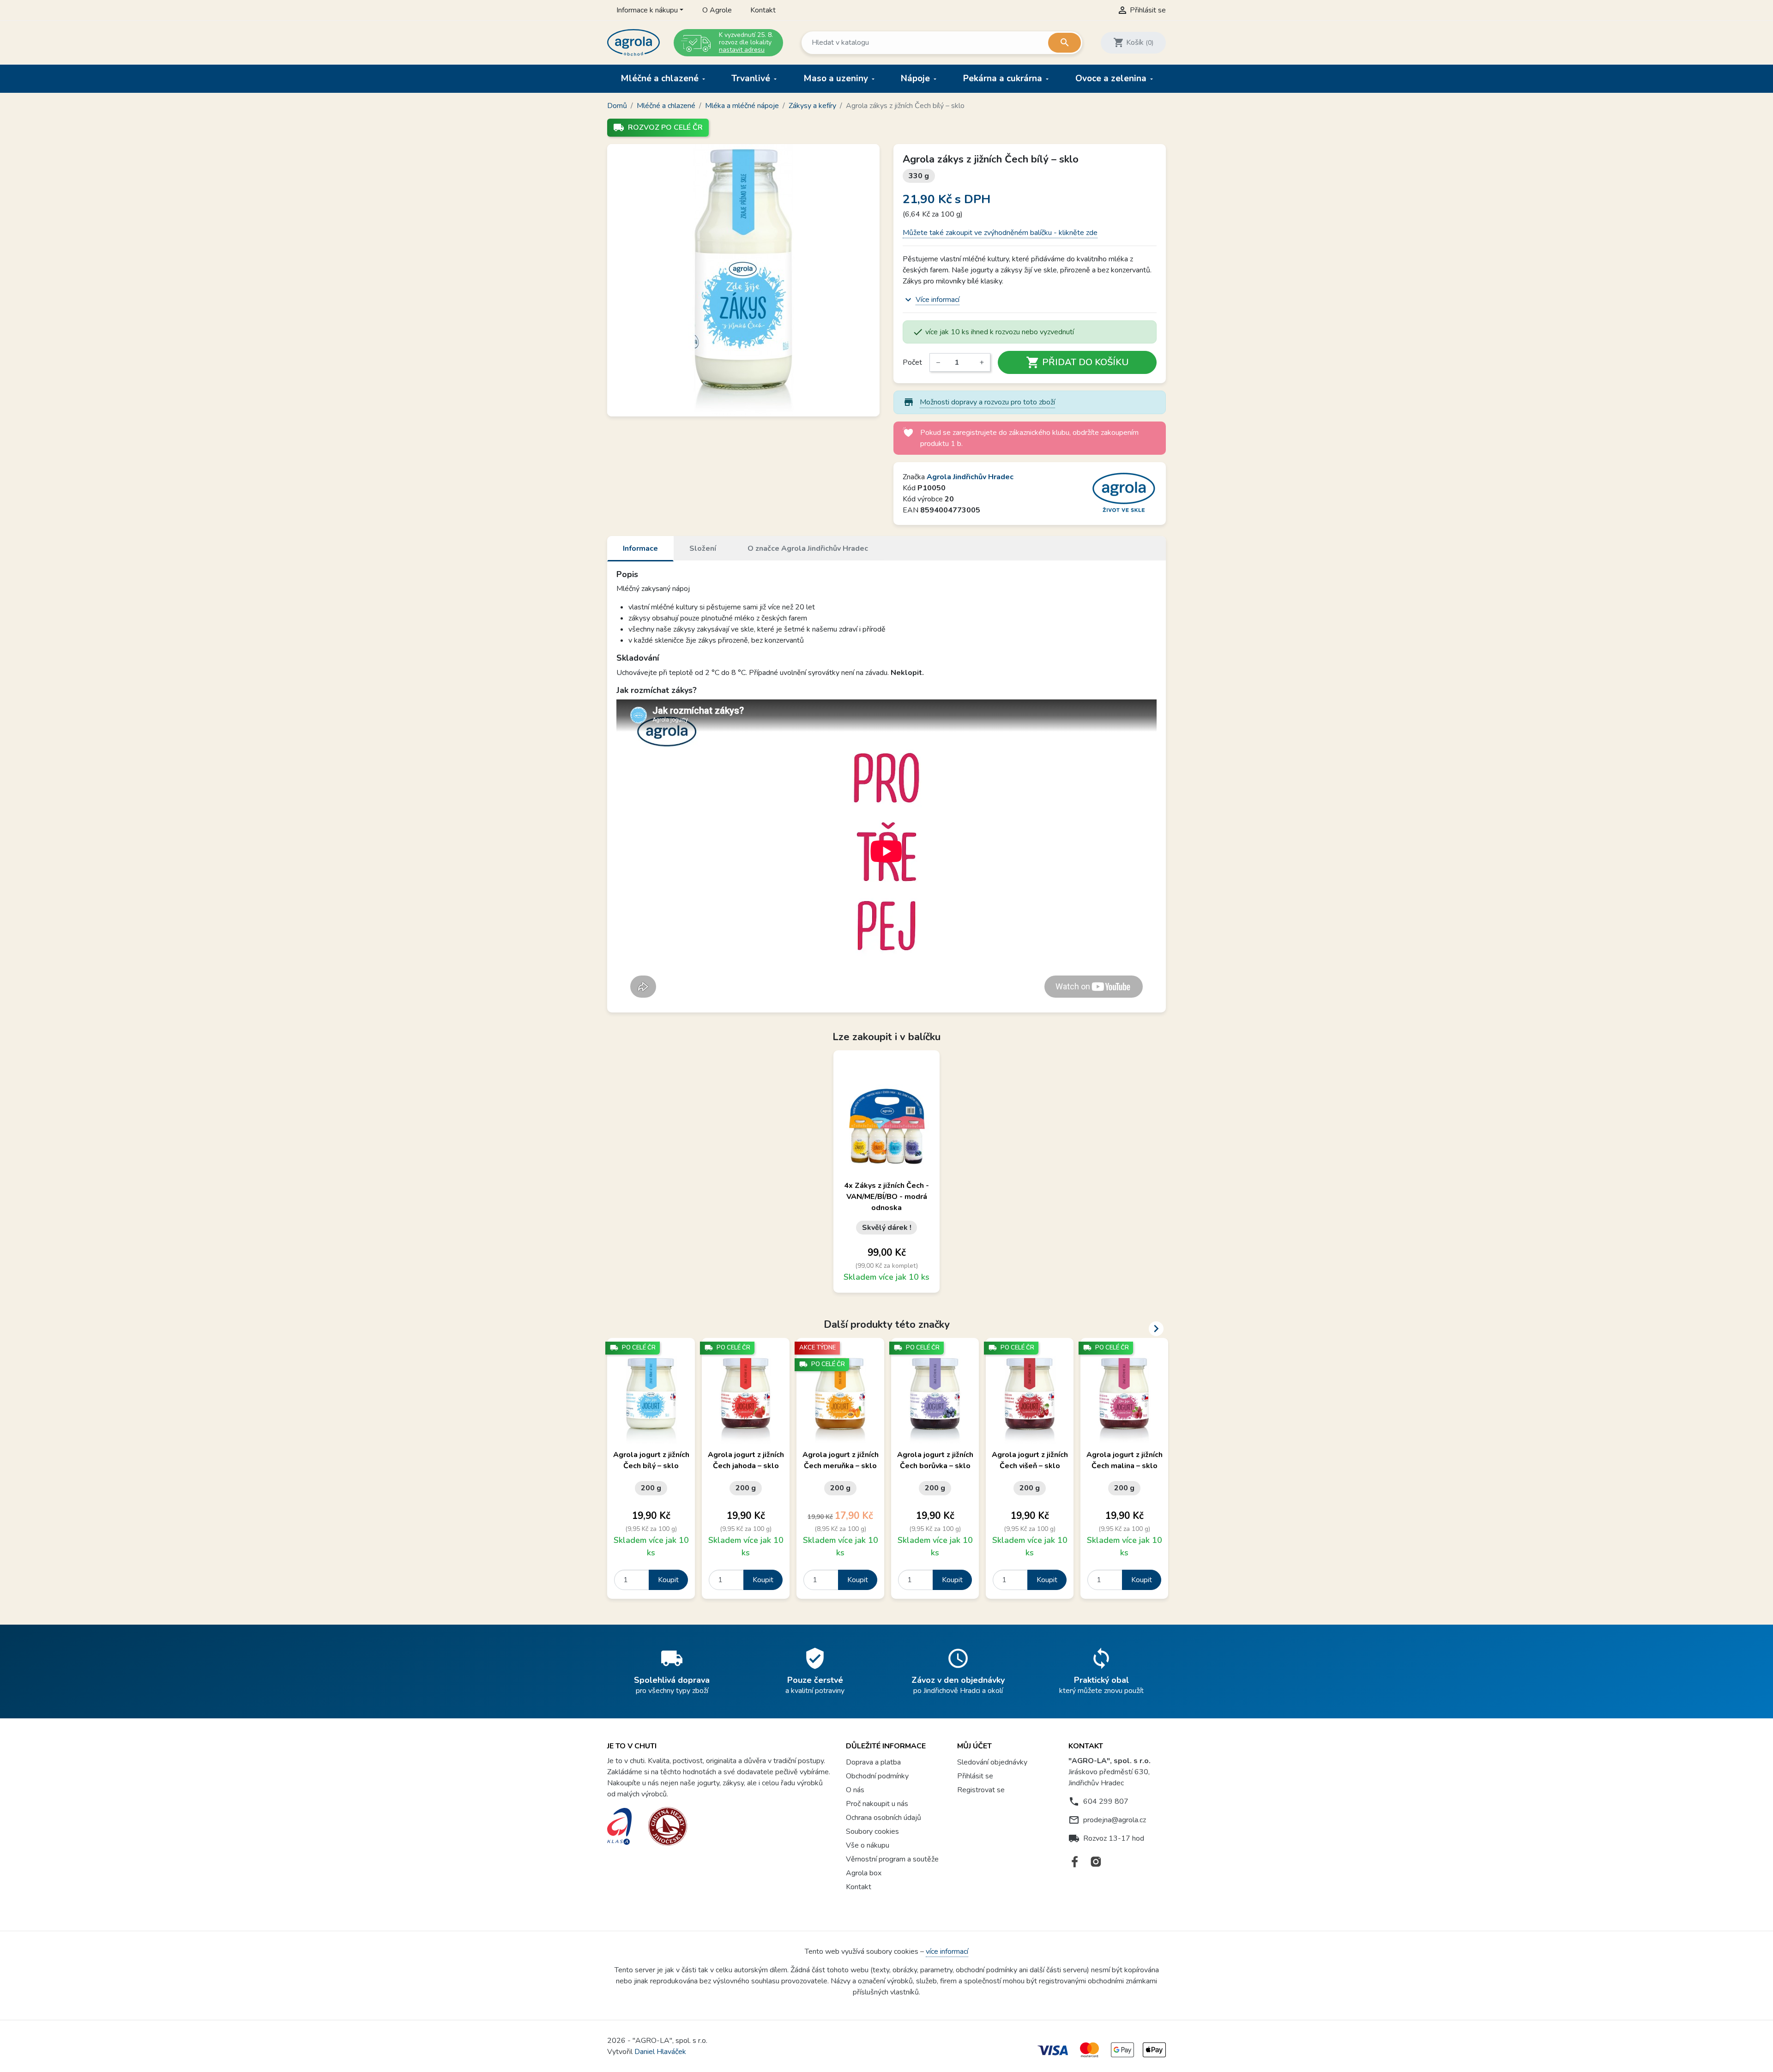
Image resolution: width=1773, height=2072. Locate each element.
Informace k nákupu (647, 10)
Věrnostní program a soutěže (892, 1859)
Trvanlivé (752, 78)
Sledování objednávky (992, 1762)
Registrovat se (981, 1790)
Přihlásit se (975, 1776)
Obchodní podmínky (877, 1776)
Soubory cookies (872, 1831)
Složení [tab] (703, 548)
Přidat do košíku (1077, 362)
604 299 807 (1106, 1801)
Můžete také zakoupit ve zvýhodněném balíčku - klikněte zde (1000, 233)
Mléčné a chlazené (661, 78)
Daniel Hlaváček (660, 2052)
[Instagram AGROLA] (1096, 1862)
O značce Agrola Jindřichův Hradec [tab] (808, 548)
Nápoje (917, 78)
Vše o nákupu (868, 1845)
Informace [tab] (640, 548)
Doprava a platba (873, 1762)
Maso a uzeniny (837, 78)
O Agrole (717, 10)
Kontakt (763, 10)
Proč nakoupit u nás (877, 1804)
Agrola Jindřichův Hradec (970, 477)
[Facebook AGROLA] (1075, 1862)
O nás (855, 1790)
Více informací (938, 300)
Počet (912, 362)
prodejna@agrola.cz (1115, 1820)
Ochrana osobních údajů (883, 1818)
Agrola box (864, 1873)
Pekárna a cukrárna (1004, 78)
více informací (947, 1952)
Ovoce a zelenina (1112, 78)
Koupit (668, 1580)
